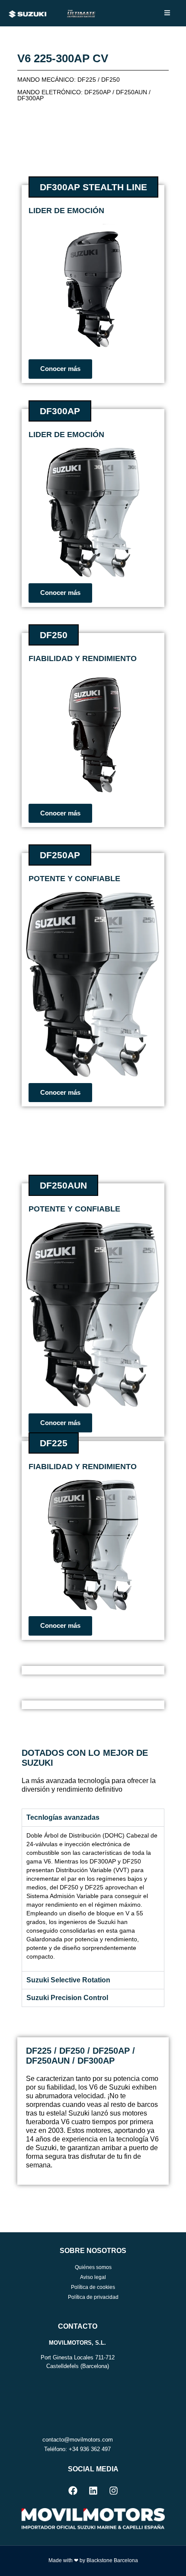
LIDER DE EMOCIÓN (66, 211)
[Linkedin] (93, 2490)
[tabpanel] (93, 1899)
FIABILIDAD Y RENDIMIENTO (83, 1467)
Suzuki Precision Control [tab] (67, 1998)
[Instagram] (113, 2490)
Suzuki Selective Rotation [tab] (68, 1980)
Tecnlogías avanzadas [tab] (63, 1817)
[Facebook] (73, 2490)
